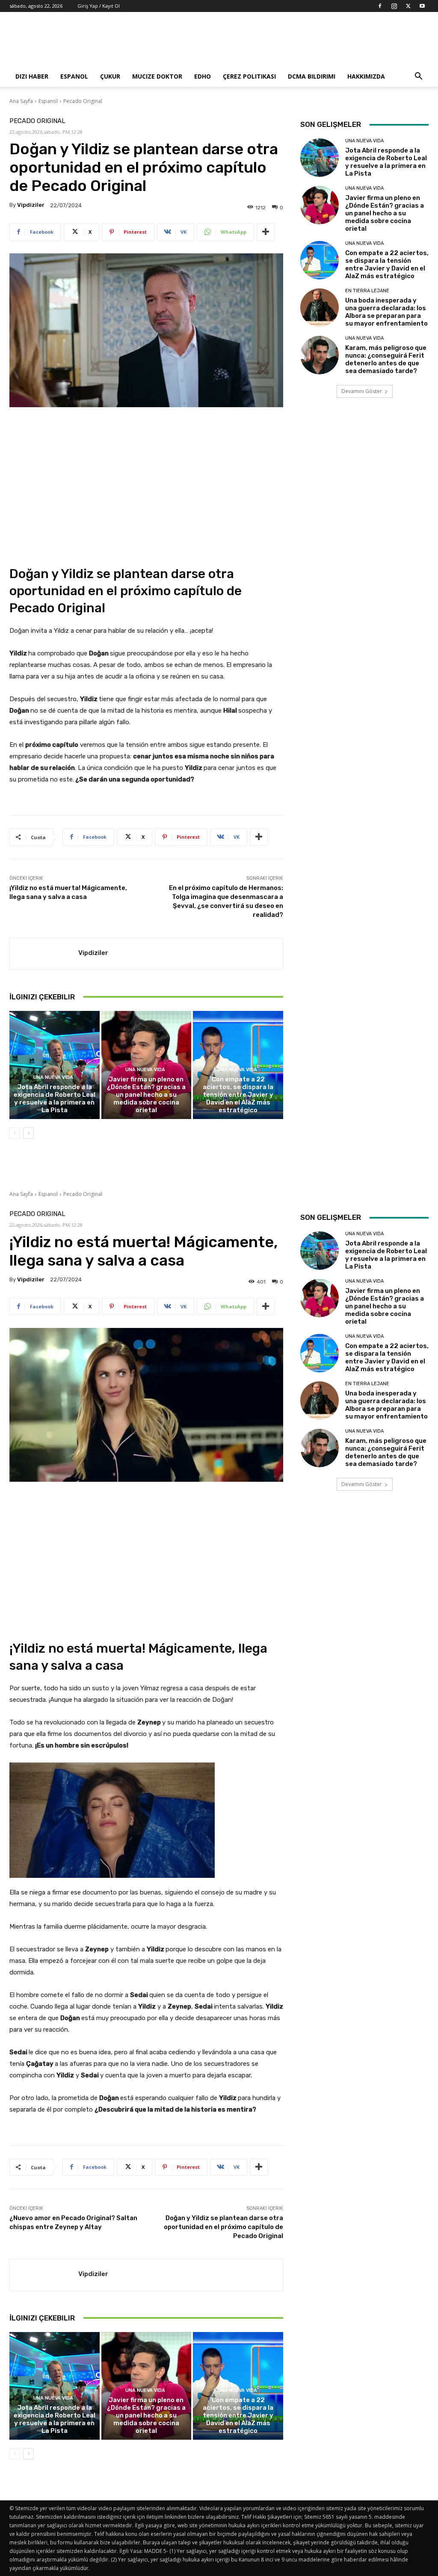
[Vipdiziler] (44, 954)
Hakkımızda (366, 76)
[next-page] (28, 1133)
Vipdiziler (31, 205)
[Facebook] (380, 6)
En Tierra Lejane (367, 291)
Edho (203, 76)
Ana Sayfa (21, 101)
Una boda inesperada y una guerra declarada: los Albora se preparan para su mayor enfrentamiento (386, 312)
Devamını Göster (362, 391)
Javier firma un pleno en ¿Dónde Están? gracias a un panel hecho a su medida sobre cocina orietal (146, 1095)
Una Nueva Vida (53, 1077)
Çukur (110, 76)
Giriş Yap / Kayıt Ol (99, 6)
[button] (418, 77)
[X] (408, 6)
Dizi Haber (32, 76)
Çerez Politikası (249, 76)
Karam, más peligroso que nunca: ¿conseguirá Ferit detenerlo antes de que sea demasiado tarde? (386, 359)
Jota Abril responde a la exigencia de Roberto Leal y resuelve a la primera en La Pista (55, 1099)
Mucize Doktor (157, 76)
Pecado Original (83, 101)
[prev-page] (15, 1133)
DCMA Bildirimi (312, 76)
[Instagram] (394, 6)
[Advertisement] (273, 43)
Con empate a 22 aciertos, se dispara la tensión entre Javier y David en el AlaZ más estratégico (238, 1095)
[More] (266, 232)
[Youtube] (422, 6)
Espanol (74, 76)
